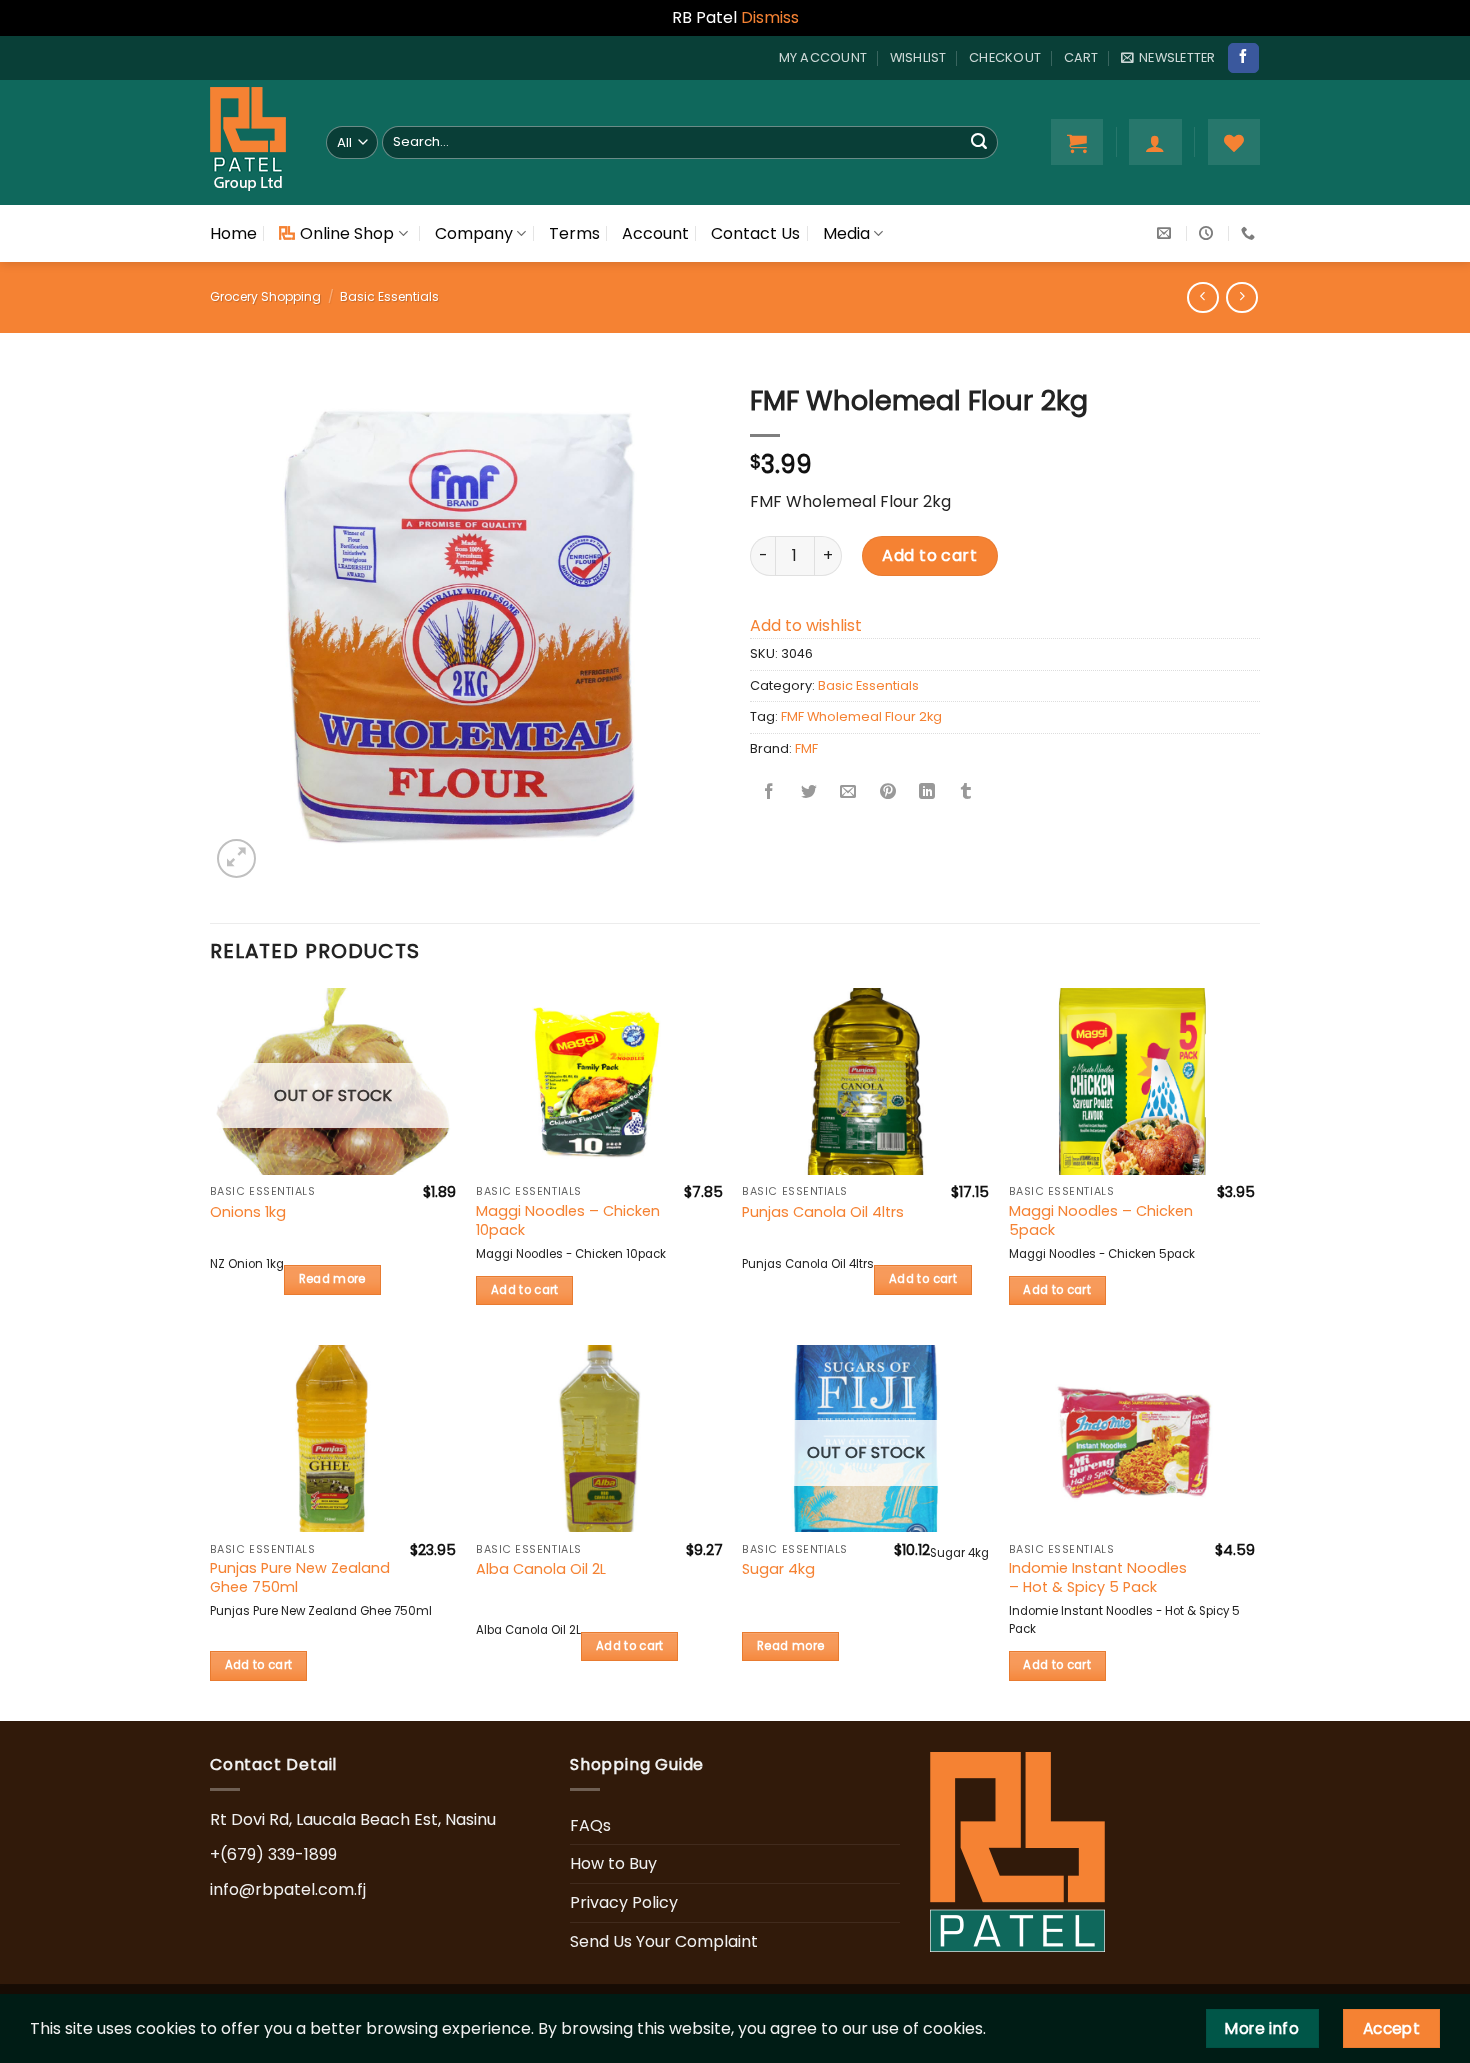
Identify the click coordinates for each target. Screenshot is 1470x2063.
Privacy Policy (624, 1902)
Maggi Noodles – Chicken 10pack (568, 1220)
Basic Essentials (389, 296)
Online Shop (347, 233)
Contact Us (755, 233)
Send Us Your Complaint (664, 1941)
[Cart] (1077, 142)
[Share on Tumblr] (966, 793)
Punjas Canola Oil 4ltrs (823, 1212)
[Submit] (979, 142)
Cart (1081, 57)
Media (846, 233)
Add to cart (929, 555)
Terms (574, 233)
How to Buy (613, 1863)
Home (233, 233)
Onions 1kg (248, 1212)
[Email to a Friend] (848, 793)
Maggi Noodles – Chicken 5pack (1101, 1220)
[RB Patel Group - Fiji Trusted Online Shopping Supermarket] (253, 142)
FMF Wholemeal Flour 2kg (861, 716)
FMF (806, 748)
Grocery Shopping (265, 296)
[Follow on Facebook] (1243, 58)
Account (655, 233)
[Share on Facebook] (770, 793)
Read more (332, 1279)
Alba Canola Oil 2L (541, 1569)
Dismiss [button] (770, 17)
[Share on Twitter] (809, 793)
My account (823, 57)
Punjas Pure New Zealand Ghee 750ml (300, 1577)
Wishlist (918, 57)
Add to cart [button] (525, 1290)
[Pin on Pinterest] (888, 793)
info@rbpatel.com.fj (288, 1889)
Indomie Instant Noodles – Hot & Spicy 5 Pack (1098, 1577)
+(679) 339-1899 (273, 1854)
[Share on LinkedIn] (927, 793)
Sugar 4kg (778, 1569)
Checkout (1005, 57)
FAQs (590, 1825)
